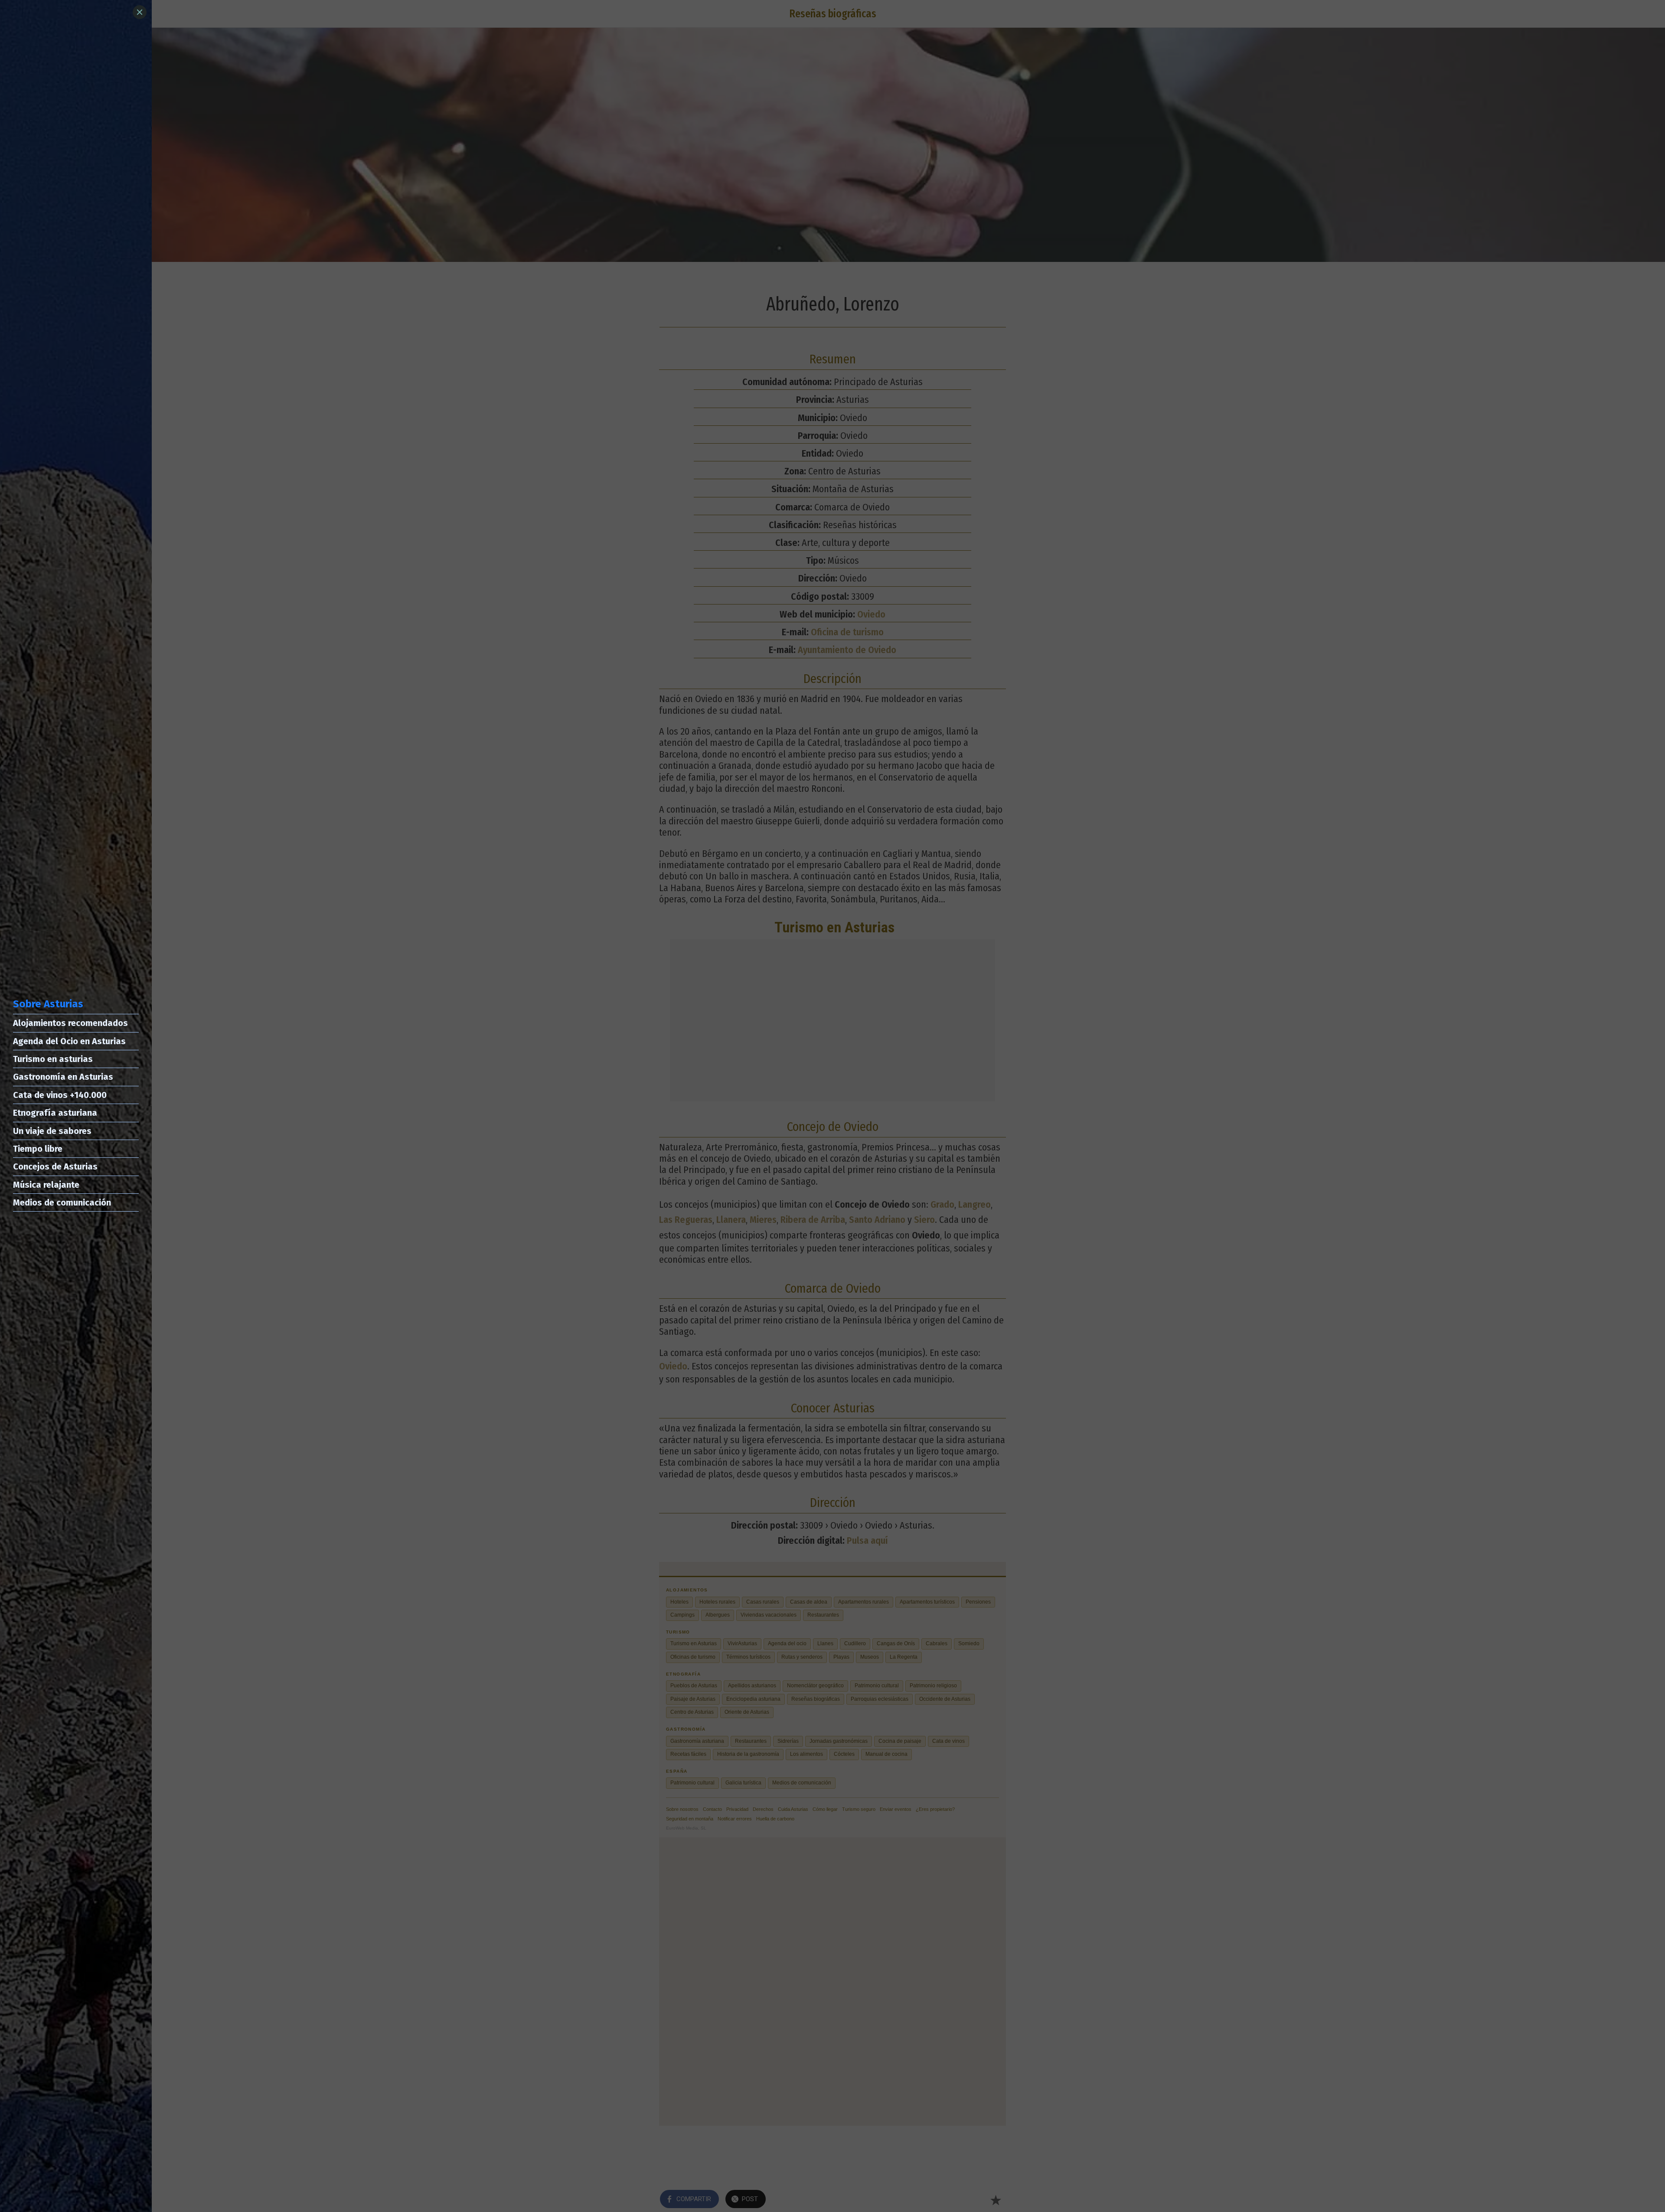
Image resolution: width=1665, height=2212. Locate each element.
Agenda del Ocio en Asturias (69, 1041)
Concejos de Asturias (55, 1166)
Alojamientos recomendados (70, 1023)
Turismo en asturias (53, 1059)
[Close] (140, 12)
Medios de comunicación (62, 1202)
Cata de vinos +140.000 (60, 1095)
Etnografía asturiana (55, 1113)
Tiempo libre (38, 1149)
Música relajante (46, 1185)
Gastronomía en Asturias (63, 1077)
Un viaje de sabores (52, 1131)
